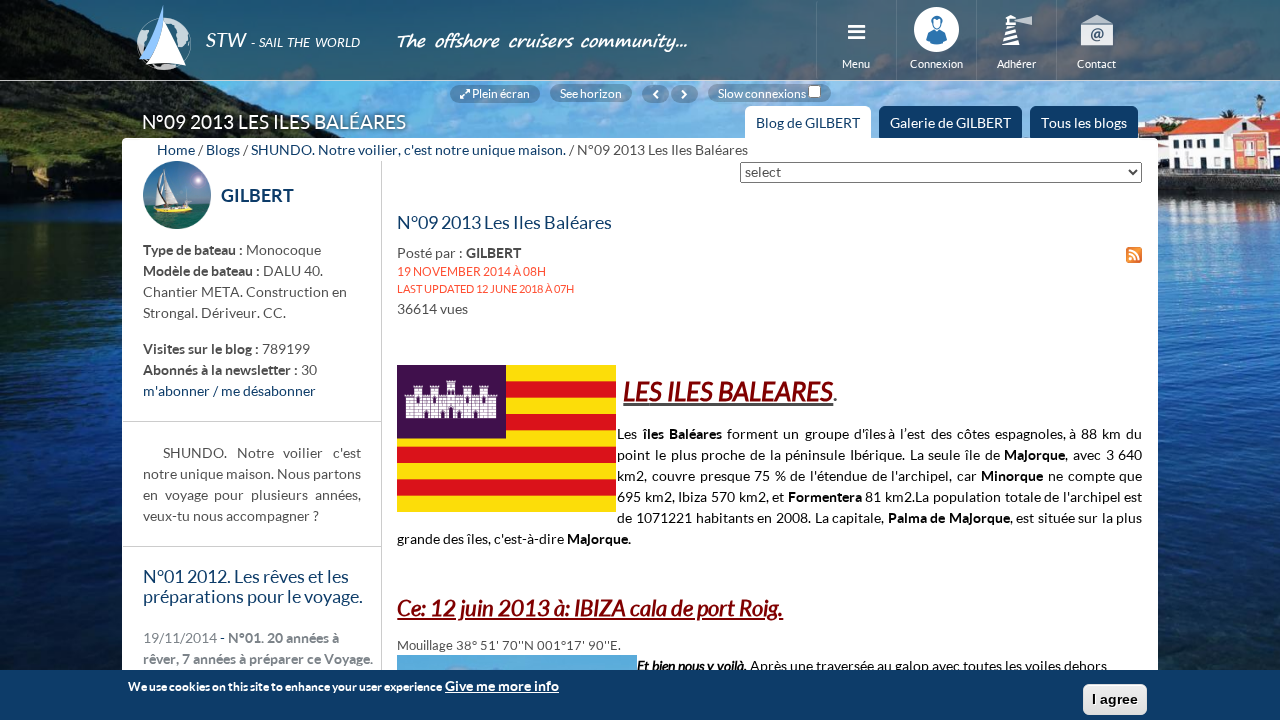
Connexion (936, 63)
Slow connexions (762, 93)
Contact (1096, 63)
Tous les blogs (1084, 122)
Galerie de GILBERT (950, 122)
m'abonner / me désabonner (229, 390)
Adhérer (1016, 63)
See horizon (591, 93)
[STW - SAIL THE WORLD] (254, 12)
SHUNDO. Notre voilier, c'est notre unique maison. (408, 149)
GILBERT (257, 195)
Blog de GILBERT (813, 126)
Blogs (223, 149)
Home (176, 149)
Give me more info (502, 685)
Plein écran (500, 93)
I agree (1115, 699)
